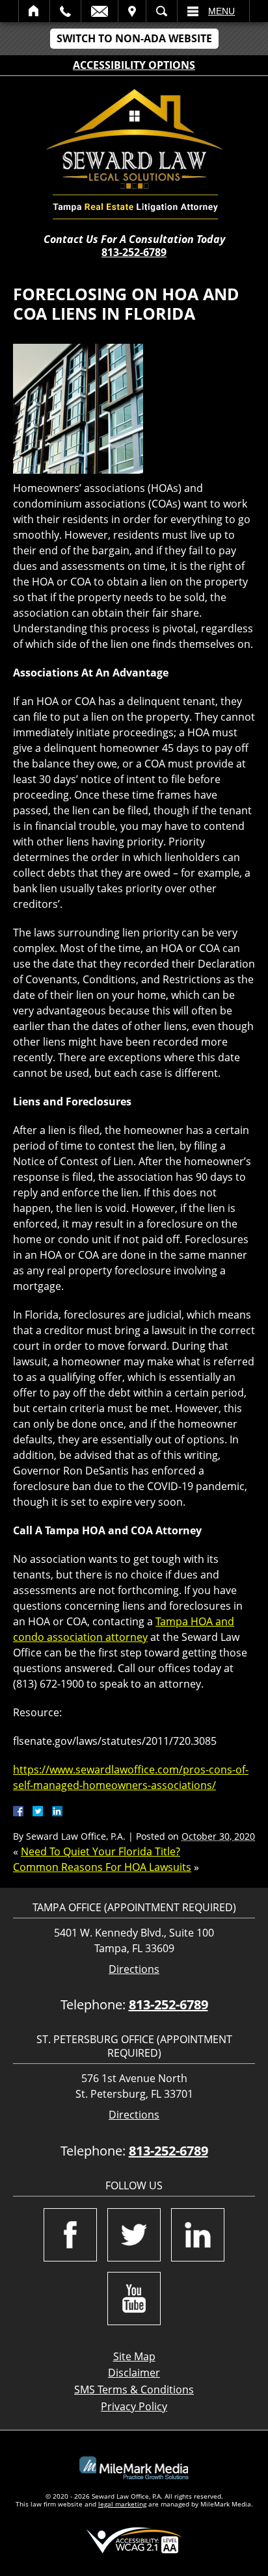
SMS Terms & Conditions (134, 2389)
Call (65, 11)
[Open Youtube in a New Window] (134, 2299)
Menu (221, 11)
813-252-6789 (134, 252)
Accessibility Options (134, 65)
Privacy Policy (134, 2406)
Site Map (134, 2356)
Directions (134, 1969)
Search (162, 11)
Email (100, 11)
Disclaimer (134, 2373)
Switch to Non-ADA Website (134, 38)
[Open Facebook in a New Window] (70, 2235)
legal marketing (122, 2504)
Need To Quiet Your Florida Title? (100, 1851)
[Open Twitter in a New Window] (134, 2235)
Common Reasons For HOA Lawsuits (102, 1867)
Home (34, 11)
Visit (132, 11)
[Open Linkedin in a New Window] (198, 2235)
